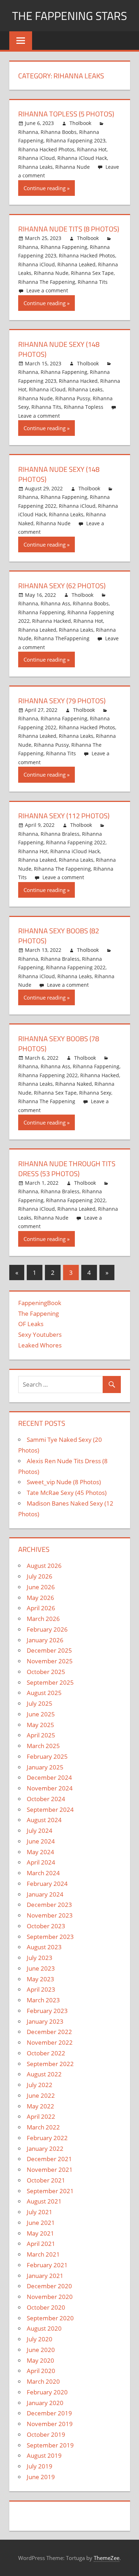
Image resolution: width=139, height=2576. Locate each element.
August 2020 (44, 2328)
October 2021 (46, 2180)
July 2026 (40, 1576)
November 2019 (50, 2424)
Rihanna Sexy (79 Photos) (62, 701)
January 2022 (45, 2149)
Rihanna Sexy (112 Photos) (64, 816)
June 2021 (41, 2223)
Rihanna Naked (74, 1084)
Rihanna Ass (55, 603)
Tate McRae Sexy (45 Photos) (67, 1493)
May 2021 (40, 2233)
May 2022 (40, 2106)
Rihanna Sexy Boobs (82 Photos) (59, 936)
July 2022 (40, 2085)
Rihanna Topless (84, 407)
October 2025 (46, 1672)
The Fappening (38, 1313)
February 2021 (47, 2265)
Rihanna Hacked (78, 381)
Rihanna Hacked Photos (46, 149)
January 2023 (45, 2021)
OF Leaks (31, 1324)
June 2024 (41, 1841)
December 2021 (49, 2159)
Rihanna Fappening (64, 247)
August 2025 (44, 1693)
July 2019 (40, 2466)
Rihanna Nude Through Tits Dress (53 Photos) (67, 1169)
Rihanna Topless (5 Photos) (66, 114)
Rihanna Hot (92, 149)
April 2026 (41, 1608)
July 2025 (40, 1703)
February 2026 (47, 1629)
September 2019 (50, 2445)
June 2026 (41, 1587)
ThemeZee (107, 2558)
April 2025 (41, 1735)
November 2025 (50, 1661)
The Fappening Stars (69, 16)
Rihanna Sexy (95, 1093)
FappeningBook (40, 1303)
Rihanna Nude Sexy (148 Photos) (59, 349)
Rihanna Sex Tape (92, 273)
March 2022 (43, 2127)
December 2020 (49, 2286)
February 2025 (47, 1756)
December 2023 (49, 1905)
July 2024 (40, 1831)
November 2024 (50, 1788)
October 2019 (46, 2434)
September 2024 (50, 1810)
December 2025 (49, 1650)
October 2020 (46, 2307)
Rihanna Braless (60, 834)
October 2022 (46, 2053)
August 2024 (44, 1820)
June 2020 (41, 2350)
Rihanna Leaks (35, 167)
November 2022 (50, 2042)
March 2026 (43, 1619)
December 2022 (49, 2032)
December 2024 (49, 1777)
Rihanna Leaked (76, 264)
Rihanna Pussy (73, 398)
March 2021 (43, 2254)
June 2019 (41, 2477)
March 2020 (43, 2381)
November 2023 (50, 1915)
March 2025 (43, 1746)
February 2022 (47, 2138)
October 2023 (46, 1926)
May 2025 (40, 1725)
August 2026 (44, 1566)
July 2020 (40, 2339)
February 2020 (47, 2392)
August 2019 (44, 2455)
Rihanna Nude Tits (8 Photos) (69, 229)
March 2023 (43, 2000)
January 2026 (45, 1640)
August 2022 (44, 2074)
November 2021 (50, 2170)
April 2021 (41, 2244)
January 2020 (45, 2403)
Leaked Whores (40, 1345)
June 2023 (41, 1968)
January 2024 (45, 1894)
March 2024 (43, 1873)
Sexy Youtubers (40, 1334)
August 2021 (44, 2201)
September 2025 (50, 1682)
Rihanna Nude (73, 167)
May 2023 (40, 1979)
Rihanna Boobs (59, 132)
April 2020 (41, 2371)
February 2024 (47, 1884)
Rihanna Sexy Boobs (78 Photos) (59, 1044)
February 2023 (47, 2011)
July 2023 (40, 1958)
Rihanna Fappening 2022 (76, 842)
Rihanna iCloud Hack (82, 158)
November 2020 (50, 2297)
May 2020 (40, 2360)
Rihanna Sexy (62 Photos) (62, 586)
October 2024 (46, 1799)
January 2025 (45, 1767)
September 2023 (50, 1937)
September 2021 (50, 2191)
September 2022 (50, 2064)
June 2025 (41, 1714)
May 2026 (40, 1598)
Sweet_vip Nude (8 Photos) (64, 1482)
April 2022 (41, 2116)
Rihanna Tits (93, 282)
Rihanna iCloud (37, 158)
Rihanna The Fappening (47, 282)
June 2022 (41, 2095)
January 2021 (45, 2276)
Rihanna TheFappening (62, 638)
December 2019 (49, 2413)
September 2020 (50, 2318)
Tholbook (80, 123)
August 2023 (44, 1947)
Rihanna (28, 132)
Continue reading (45, 188)
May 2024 (40, 1852)
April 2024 (41, 1862)
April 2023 (41, 1989)
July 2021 (40, 2212)
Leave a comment (47, 290)
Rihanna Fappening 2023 (76, 140)
